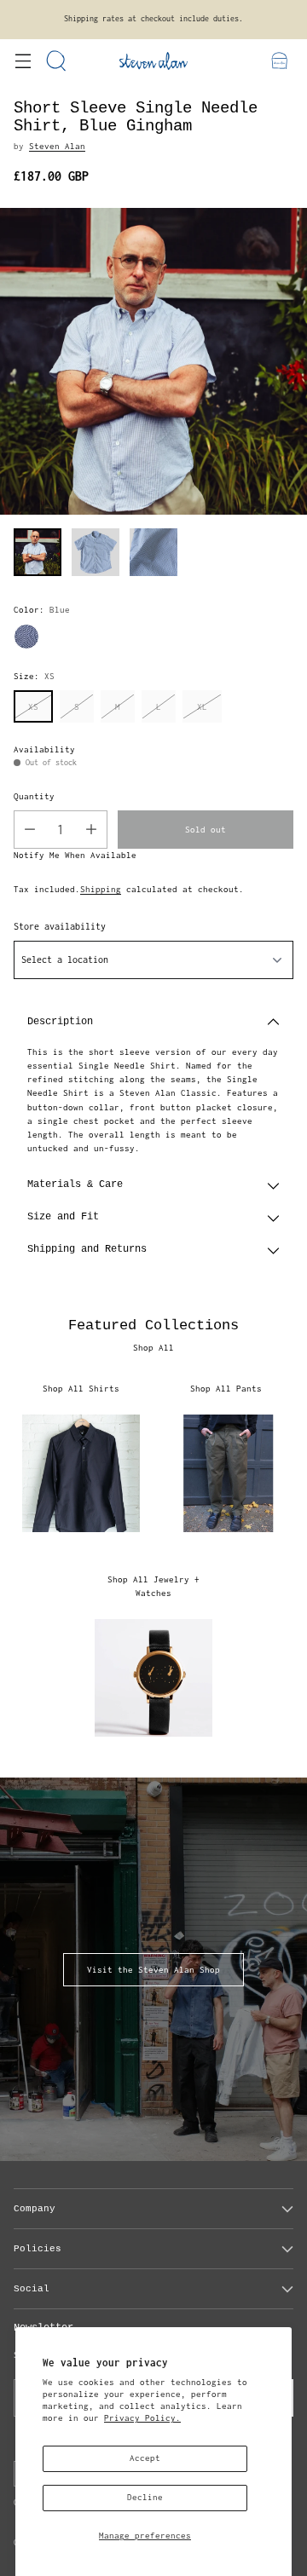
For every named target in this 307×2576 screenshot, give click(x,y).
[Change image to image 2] (96, 552)
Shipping (101, 889)
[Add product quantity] (91, 830)
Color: (42, 610)
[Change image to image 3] (153, 552)
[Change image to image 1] (38, 552)
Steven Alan (57, 146)
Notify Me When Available (75, 855)
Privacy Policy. (142, 2418)
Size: (34, 676)
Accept (145, 2458)
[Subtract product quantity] (30, 830)
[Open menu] (23, 61)
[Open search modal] (57, 61)
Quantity (34, 796)
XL (202, 707)
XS (33, 707)
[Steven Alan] (153, 61)
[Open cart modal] (279, 61)
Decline (145, 2497)
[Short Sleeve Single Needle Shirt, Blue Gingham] (153, 361)
